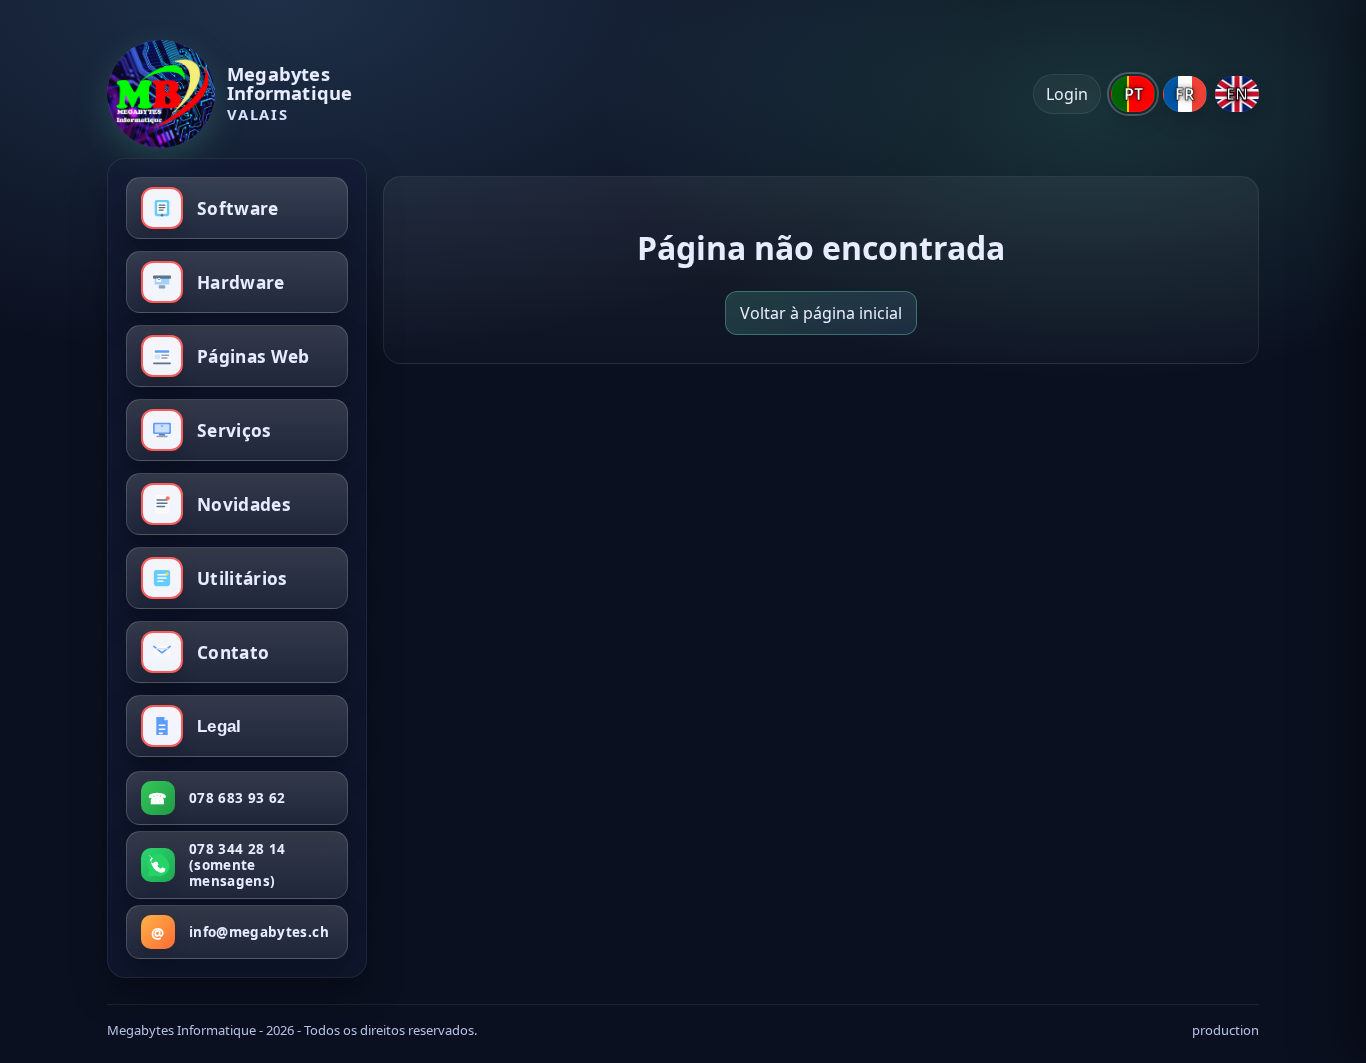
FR (1185, 94)
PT (1133, 94)
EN (1237, 94)
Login (1067, 94)
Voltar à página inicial (821, 313)
